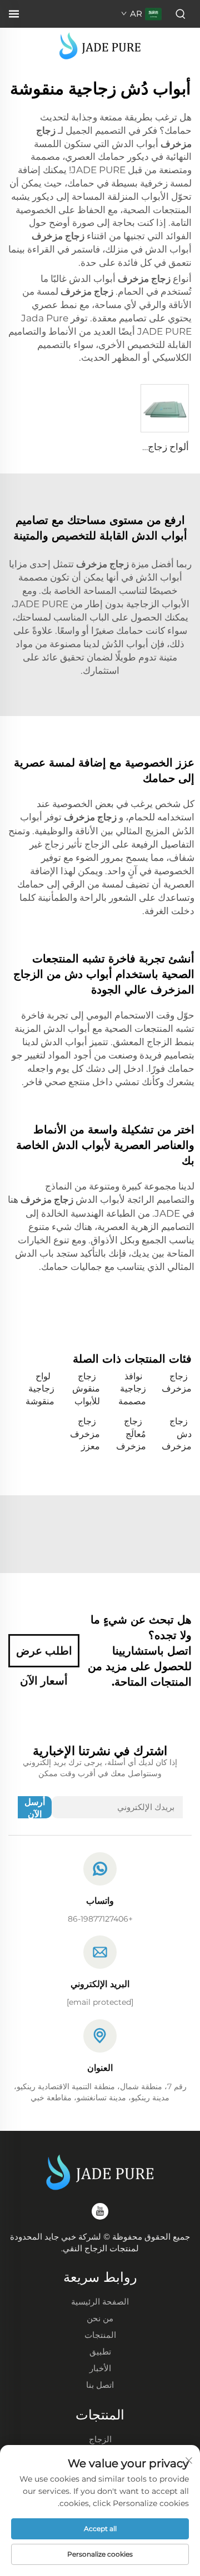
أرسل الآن (35, 1808)
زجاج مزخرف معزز (85, 1434)
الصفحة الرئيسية (100, 2302)
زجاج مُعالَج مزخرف (131, 1434)
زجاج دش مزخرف (177, 1434)
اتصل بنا (100, 2385)
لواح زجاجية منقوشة (40, 1389)
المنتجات (100, 2335)
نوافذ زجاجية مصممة (132, 1389)
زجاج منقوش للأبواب (86, 1389)
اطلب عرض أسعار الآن (44, 1656)
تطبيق (100, 2351)
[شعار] (100, 45)
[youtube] (100, 2211)
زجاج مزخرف (177, 1382)
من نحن (100, 2318)
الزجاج (100, 2439)
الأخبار (100, 2368)
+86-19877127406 (100, 1919)
